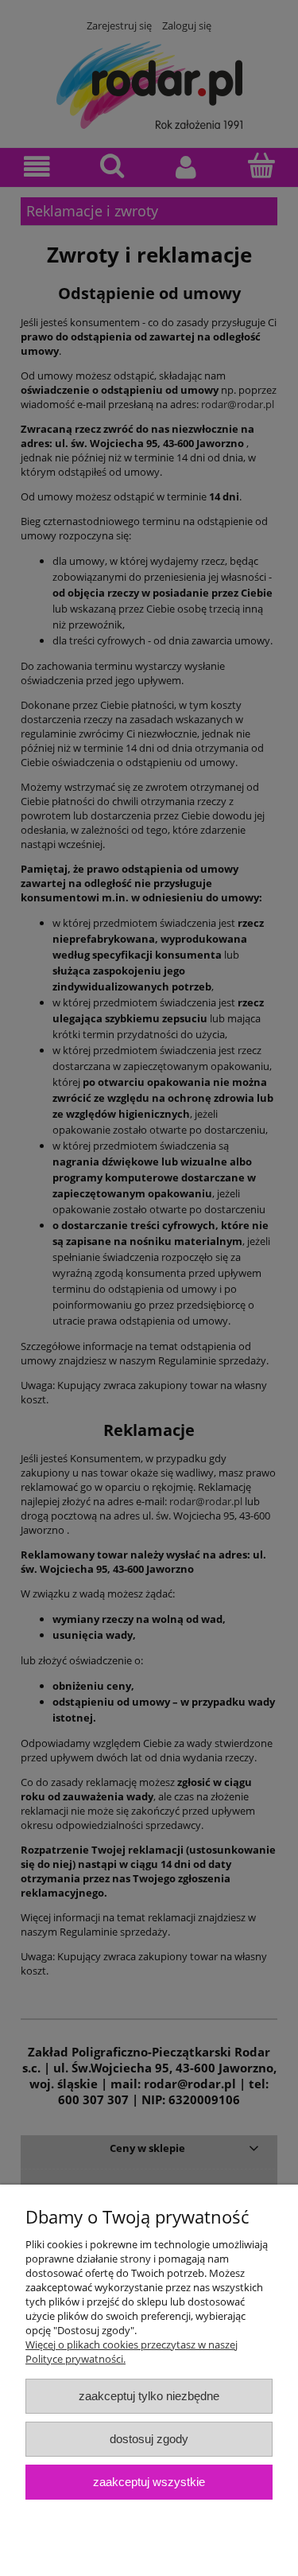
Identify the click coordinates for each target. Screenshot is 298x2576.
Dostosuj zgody (149, 2439)
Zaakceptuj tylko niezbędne (149, 2396)
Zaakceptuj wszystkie (149, 2482)
